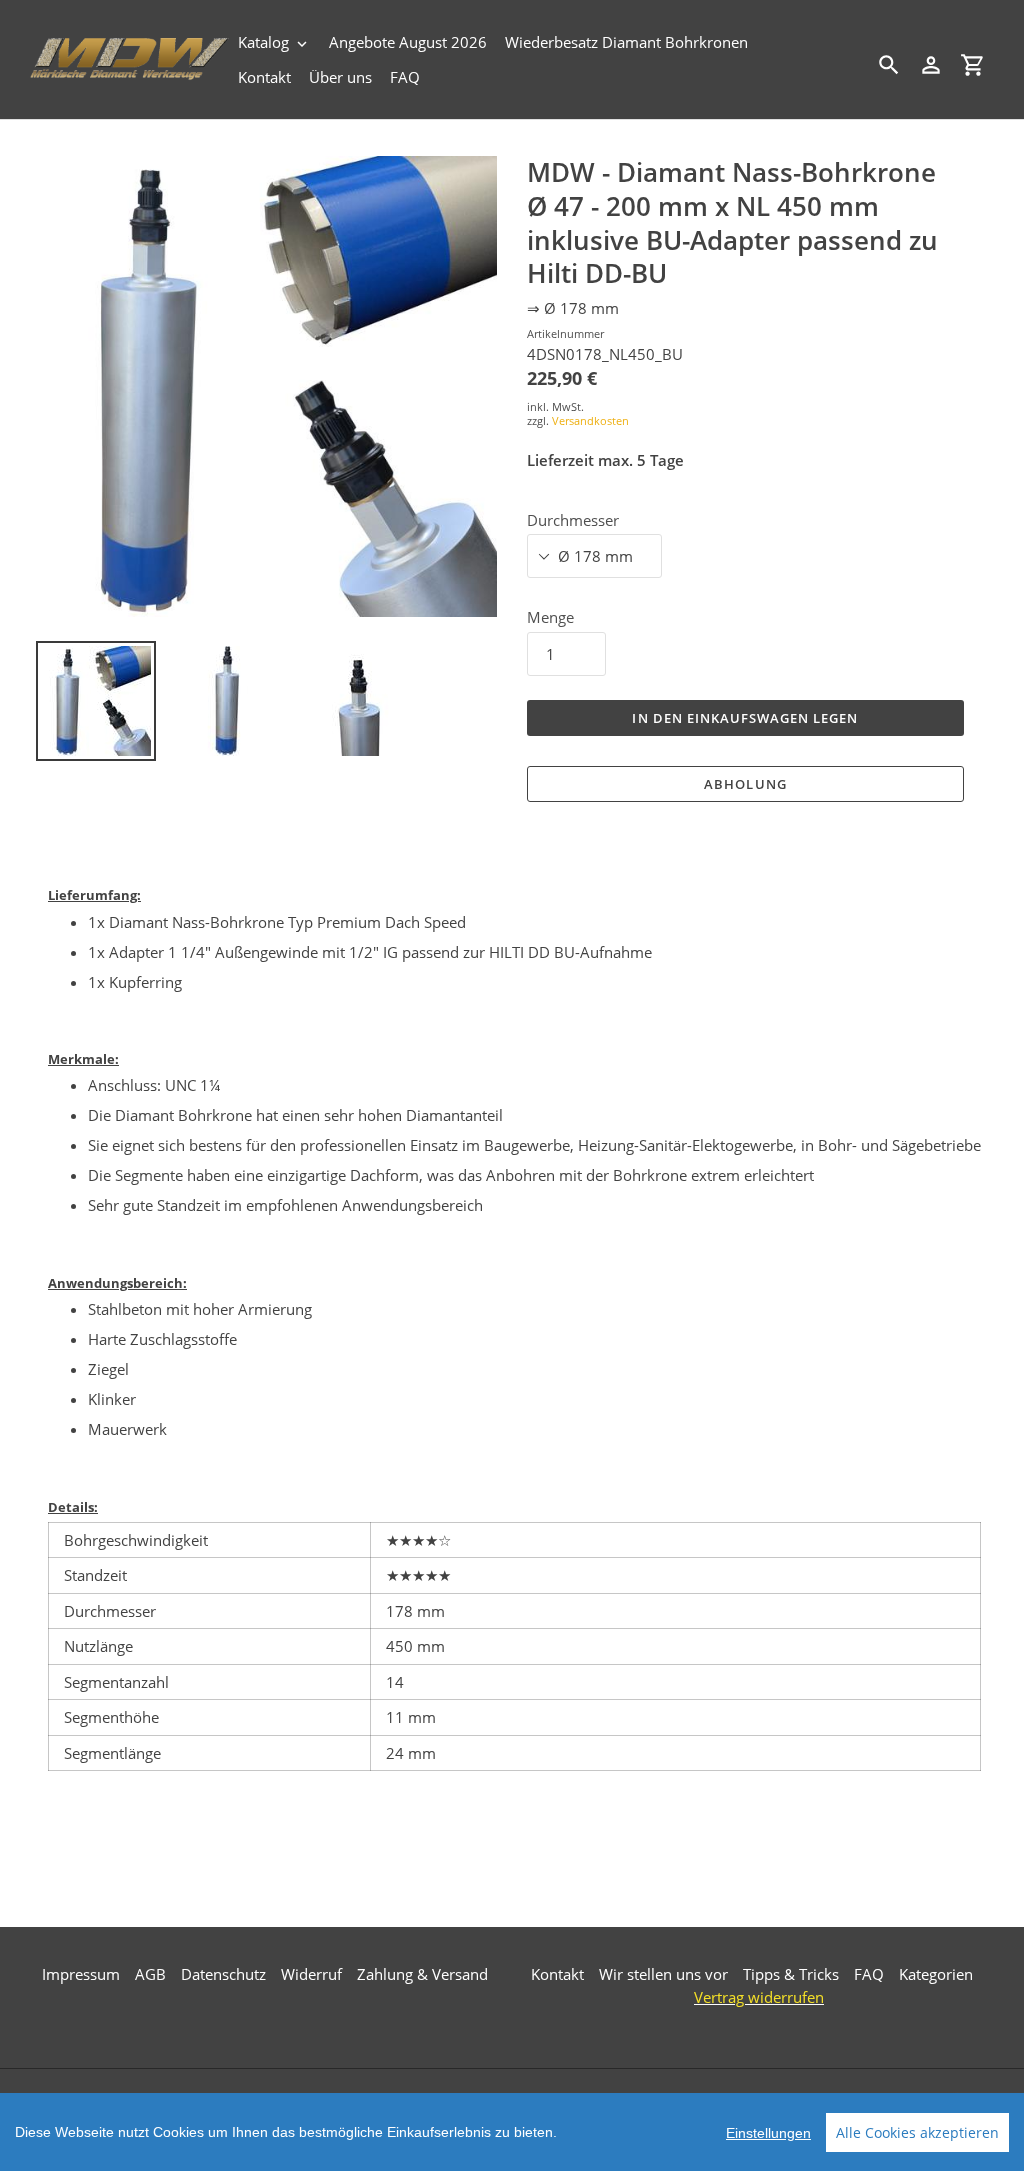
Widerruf (311, 1974)
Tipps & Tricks (791, 1974)
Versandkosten (590, 420)
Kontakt (557, 1974)
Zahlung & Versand (422, 1974)
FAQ (869, 1974)
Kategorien (936, 1974)
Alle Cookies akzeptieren (917, 2132)
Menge (550, 617)
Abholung (745, 784)
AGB (150, 1974)
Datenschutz (223, 1974)
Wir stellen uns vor (663, 1974)
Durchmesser (573, 520)
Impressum (81, 1974)
